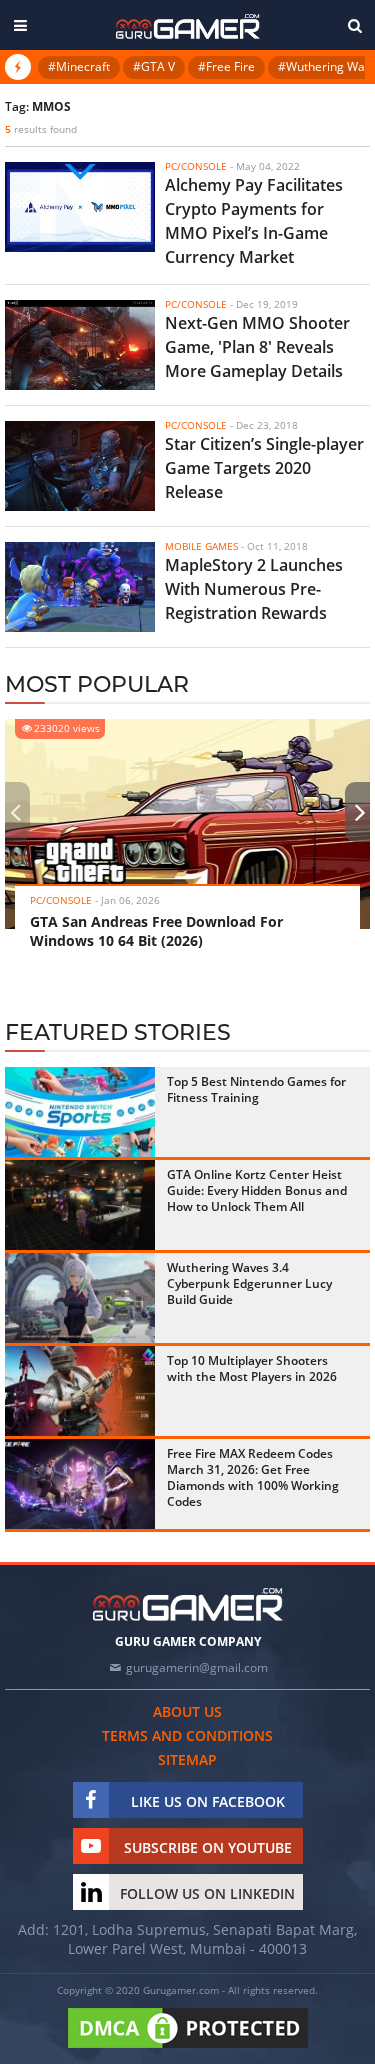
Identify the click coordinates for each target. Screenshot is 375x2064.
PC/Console (61, 900)
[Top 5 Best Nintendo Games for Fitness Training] (80, 1112)
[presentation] (15, 812)
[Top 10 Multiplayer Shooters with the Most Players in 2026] (80, 1391)
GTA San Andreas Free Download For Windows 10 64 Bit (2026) (156, 931)
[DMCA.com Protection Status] (188, 2049)
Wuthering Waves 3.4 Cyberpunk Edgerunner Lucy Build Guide (249, 1283)
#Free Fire (226, 66)
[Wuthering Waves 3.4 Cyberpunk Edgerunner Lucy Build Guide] (80, 1298)
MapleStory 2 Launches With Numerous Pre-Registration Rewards (254, 589)
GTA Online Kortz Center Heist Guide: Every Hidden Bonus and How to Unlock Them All (257, 1190)
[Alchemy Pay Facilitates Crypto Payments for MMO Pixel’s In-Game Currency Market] (80, 207)
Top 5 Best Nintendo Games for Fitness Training (256, 1089)
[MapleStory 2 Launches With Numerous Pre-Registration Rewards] (80, 587)
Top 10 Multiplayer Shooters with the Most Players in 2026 (252, 1368)
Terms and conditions (187, 1735)
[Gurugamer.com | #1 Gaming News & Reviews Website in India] (188, 26)
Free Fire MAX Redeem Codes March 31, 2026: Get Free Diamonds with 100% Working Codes (253, 1477)
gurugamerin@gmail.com (197, 1667)
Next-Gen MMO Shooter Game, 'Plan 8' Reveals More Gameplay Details (257, 347)
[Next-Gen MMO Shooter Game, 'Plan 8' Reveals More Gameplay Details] (80, 345)
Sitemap (187, 1759)
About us (187, 1711)
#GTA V (154, 66)
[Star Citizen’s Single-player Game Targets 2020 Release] (80, 466)
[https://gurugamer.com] (188, 1604)
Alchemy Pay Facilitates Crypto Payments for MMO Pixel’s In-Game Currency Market (254, 221)
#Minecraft (79, 66)
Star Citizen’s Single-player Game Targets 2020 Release (264, 468)
